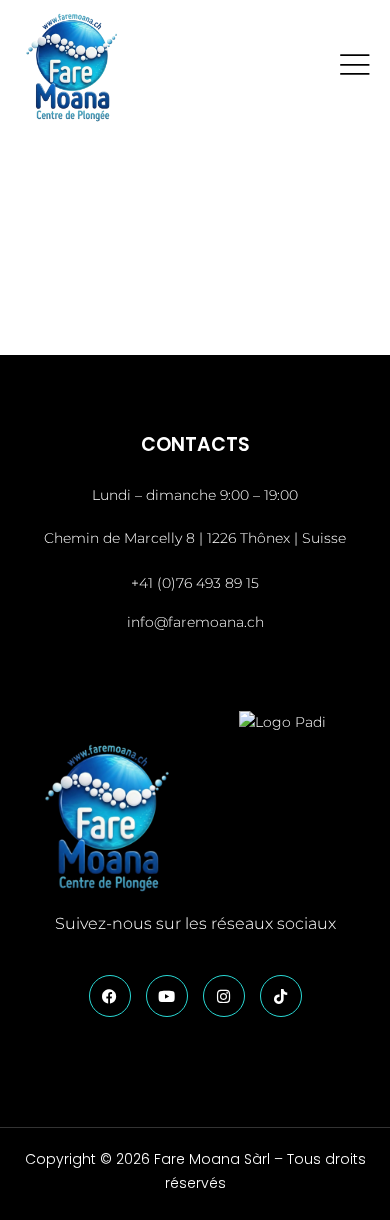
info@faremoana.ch (195, 622)
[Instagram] (224, 996)
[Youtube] (167, 996)
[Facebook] (110, 996)
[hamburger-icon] (354, 68)
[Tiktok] (281, 996)
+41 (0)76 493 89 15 (195, 583)
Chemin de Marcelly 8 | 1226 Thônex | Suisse (195, 538)
